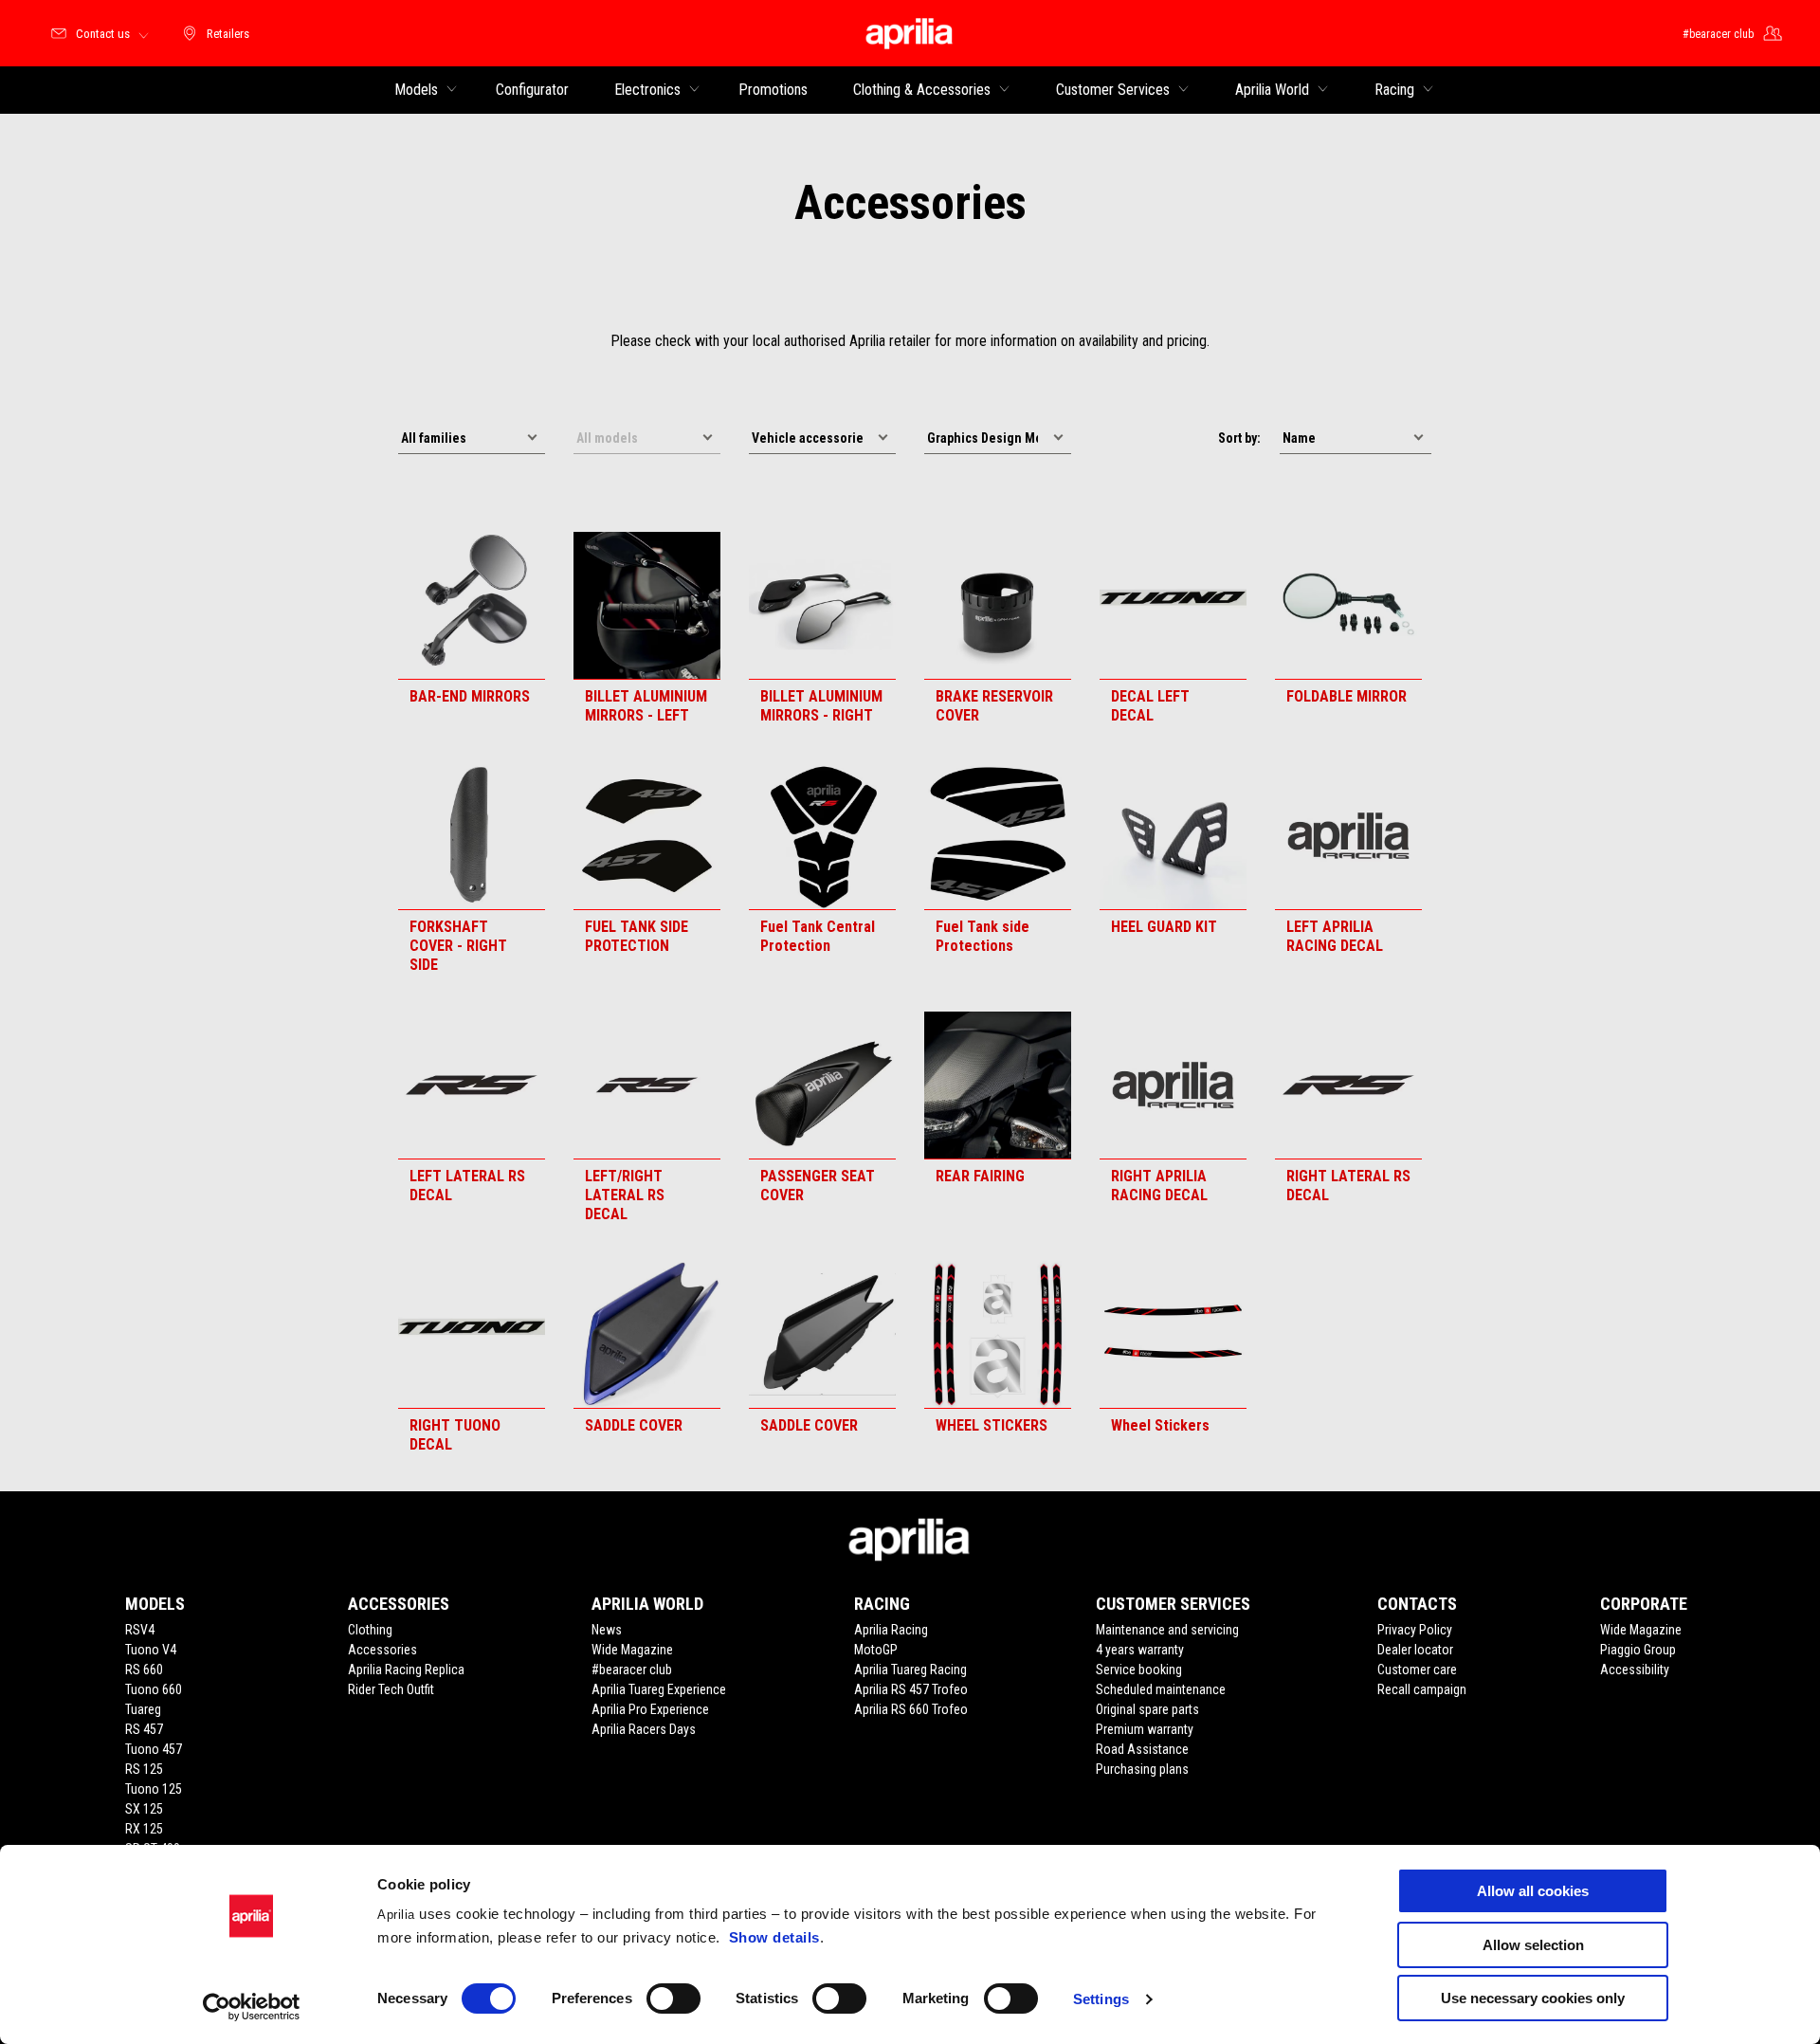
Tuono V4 (151, 1650)
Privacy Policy (1415, 1630)
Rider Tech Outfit (391, 1689)
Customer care (1417, 1670)
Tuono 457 (154, 1749)
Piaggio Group (1638, 1650)
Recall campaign (1422, 1689)
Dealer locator (1415, 1650)
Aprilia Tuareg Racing (910, 1670)
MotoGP (876, 1650)
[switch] (673, 1998)
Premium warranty (1145, 1729)
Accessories (382, 1650)
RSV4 (140, 1630)
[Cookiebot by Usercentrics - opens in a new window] (252, 2007)
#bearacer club (632, 1670)
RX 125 (144, 1829)
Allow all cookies (1533, 1891)
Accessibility (1635, 1670)
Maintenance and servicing (1167, 1630)
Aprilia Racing (891, 1630)
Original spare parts (1147, 1709)
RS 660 (144, 1670)
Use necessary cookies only (1533, 1998)
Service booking (1139, 1670)
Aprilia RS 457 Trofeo (911, 1689)
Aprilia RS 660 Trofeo (911, 1709)
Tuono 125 (154, 1789)
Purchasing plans (1142, 1769)
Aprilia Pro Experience (650, 1709)
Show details (774, 1937)
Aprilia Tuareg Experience (659, 1689)
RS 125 (144, 1769)
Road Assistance (1142, 1749)
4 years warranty (1140, 1650)
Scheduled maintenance (1161, 1689)
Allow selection (1533, 1945)
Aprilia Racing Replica (406, 1670)
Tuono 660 (154, 1689)
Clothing (370, 1630)
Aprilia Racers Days (644, 1729)
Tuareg (143, 1709)
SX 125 (144, 1809)
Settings (1101, 1999)
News (607, 1630)
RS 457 (144, 1729)
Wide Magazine (632, 1650)
